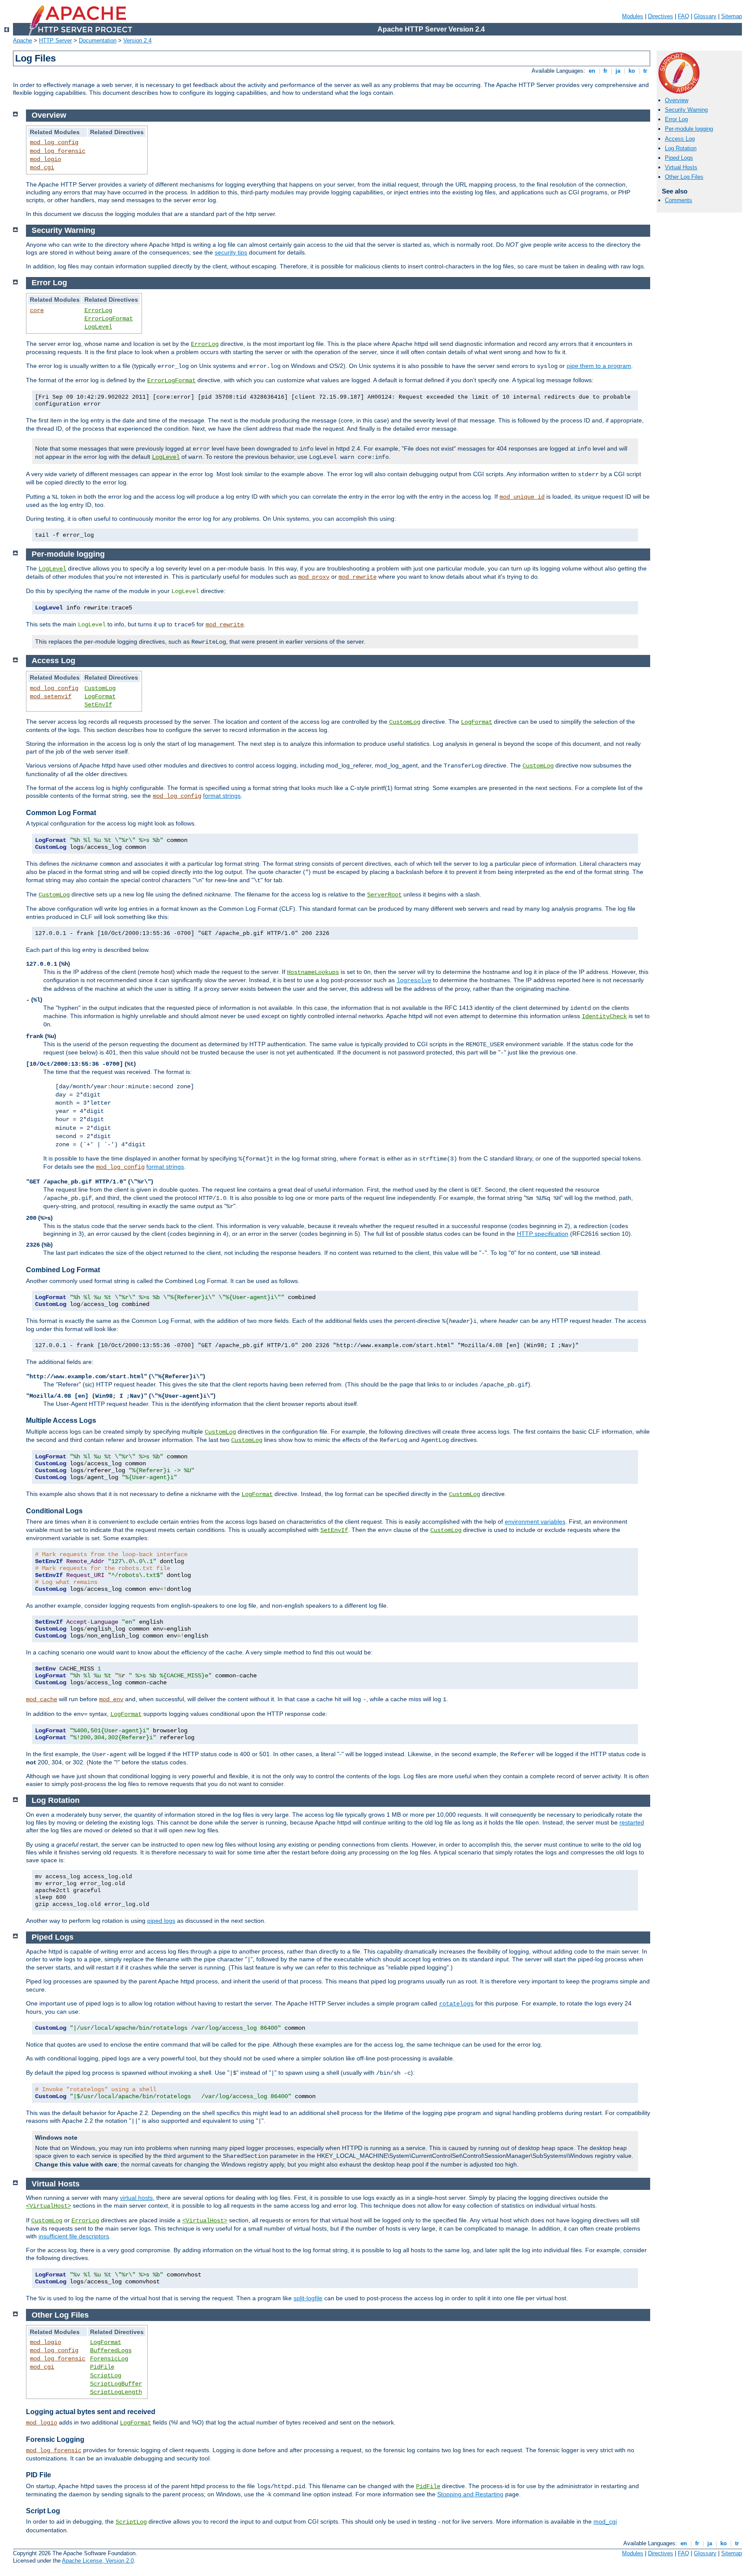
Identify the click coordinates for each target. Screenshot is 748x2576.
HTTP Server (55, 40)
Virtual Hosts (681, 167)
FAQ (684, 16)
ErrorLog (98, 310)
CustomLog (100, 688)
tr (645, 71)
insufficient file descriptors (74, 2236)
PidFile (102, 2367)
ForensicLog (109, 2359)
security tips (231, 252)
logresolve (414, 980)
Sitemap (732, 16)
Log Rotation (681, 148)
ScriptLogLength (116, 2392)
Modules (633, 16)
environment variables (535, 1522)
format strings (222, 796)
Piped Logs (679, 158)
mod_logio (45, 159)
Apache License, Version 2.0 (98, 2561)
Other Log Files (684, 177)
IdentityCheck (604, 1016)
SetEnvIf (98, 705)
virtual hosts (136, 2198)
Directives (661, 16)
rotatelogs (456, 2004)
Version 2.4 (137, 40)
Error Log (676, 119)
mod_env (111, 1699)
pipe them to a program (599, 366)
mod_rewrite (358, 577)
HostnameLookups (313, 972)
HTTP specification (543, 1234)
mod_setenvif (51, 696)
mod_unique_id (522, 497)
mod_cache (42, 1699)
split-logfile (308, 2298)
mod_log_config (54, 142)
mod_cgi (42, 168)
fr (605, 71)
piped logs (161, 1921)
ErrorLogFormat (109, 319)
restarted (632, 1822)
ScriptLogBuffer (116, 2384)
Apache (23, 40)
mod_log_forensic (58, 151)
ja (618, 71)
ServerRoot (384, 895)
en (592, 71)
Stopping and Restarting (470, 2494)
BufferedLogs (111, 2350)
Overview (677, 100)
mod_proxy (314, 577)
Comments (679, 200)
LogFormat (100, 696)
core (37, 310)
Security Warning (686, 110)
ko (632, 71)
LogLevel (98, 327)
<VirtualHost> (48, 2206)
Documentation (98, 40)
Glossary (705, 16)
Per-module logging (689, 129)
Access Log (680, 139)
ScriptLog (106, 2376)
